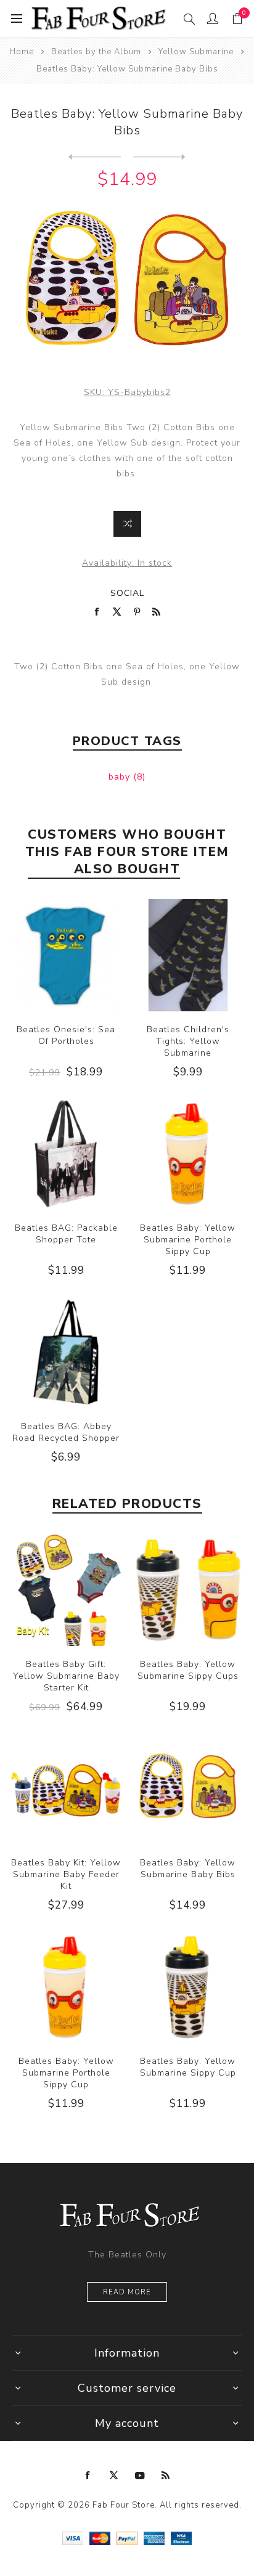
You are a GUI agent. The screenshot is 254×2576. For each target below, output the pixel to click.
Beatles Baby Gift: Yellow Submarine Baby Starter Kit (66, 1676)
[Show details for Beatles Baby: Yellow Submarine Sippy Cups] (188, 1590)
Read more (127, 2292)
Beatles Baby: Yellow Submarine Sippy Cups (188, 1670)
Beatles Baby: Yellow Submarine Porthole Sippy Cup (188, 1240)
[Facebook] (88, 2476)
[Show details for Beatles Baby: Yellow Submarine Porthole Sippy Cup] (188, 1154)
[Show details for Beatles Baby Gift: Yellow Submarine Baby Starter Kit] (66, 1590)
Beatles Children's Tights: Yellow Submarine (188, 1041)
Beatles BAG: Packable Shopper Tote (66, 1234)
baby (121, 777)
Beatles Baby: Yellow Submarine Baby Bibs (188, 1869)
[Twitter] (114, 2476)
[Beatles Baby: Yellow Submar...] (159, 157)
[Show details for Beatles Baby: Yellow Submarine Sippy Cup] (188, 1987)
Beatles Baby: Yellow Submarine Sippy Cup (188, 2067)
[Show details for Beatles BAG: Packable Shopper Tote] (66, 1154)
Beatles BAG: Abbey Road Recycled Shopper (66, 1432)
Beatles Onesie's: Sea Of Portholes (66, 1035)
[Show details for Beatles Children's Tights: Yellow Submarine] (188, 955)
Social (127, 593)
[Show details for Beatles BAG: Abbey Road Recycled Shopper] (66, 1352)
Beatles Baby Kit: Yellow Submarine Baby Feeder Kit (66, 1874)
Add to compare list (127, 524)
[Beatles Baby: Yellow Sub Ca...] (95, 157)
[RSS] (166, 2476)
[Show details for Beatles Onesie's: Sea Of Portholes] (66, 955)
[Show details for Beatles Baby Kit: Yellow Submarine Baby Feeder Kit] (66, 1788)
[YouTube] (140, 2476)
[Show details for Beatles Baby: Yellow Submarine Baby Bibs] (188, 1788)
